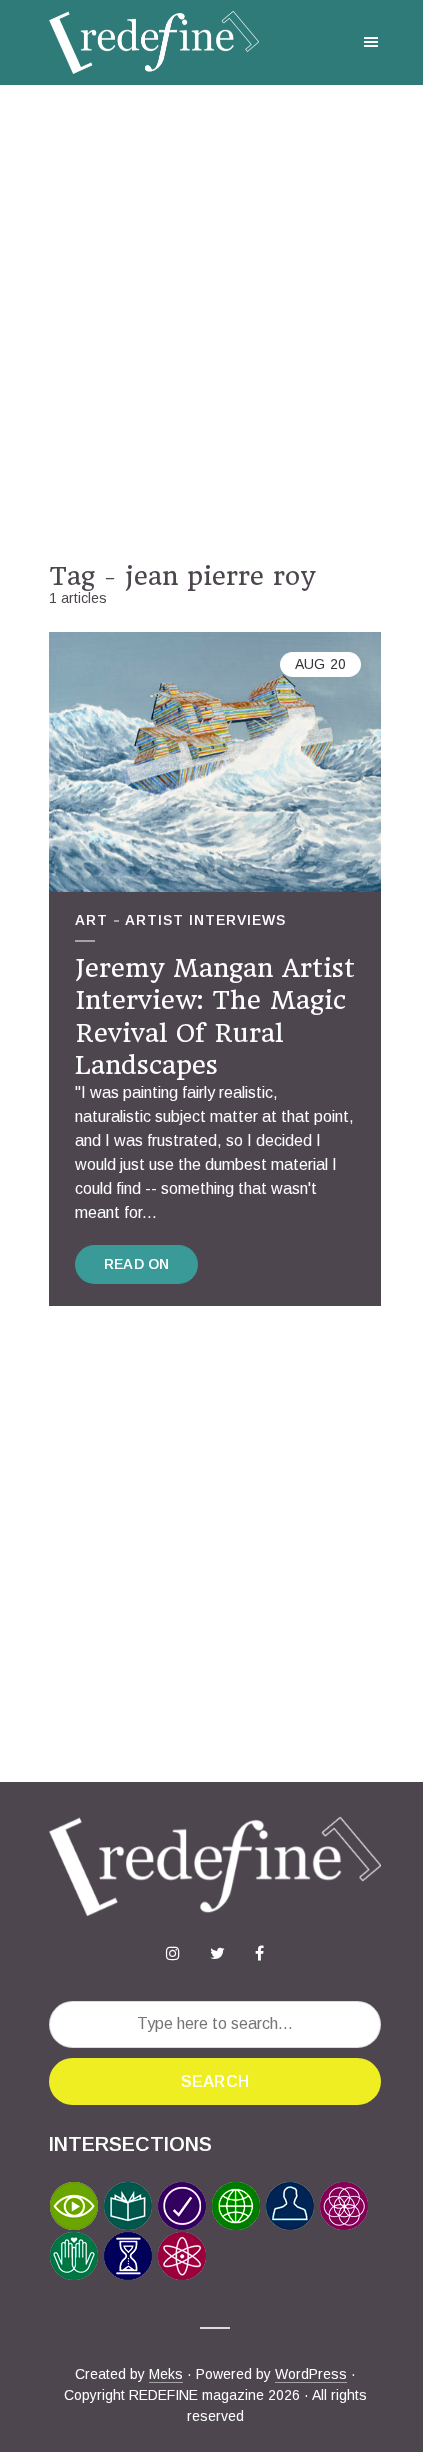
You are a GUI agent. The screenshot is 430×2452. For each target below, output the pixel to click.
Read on (136, 1264)
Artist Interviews (205, 920)
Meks (166, 2374)
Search (215, 2081)
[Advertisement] (215, 323)
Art (91, 920)
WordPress (311, 2374)
